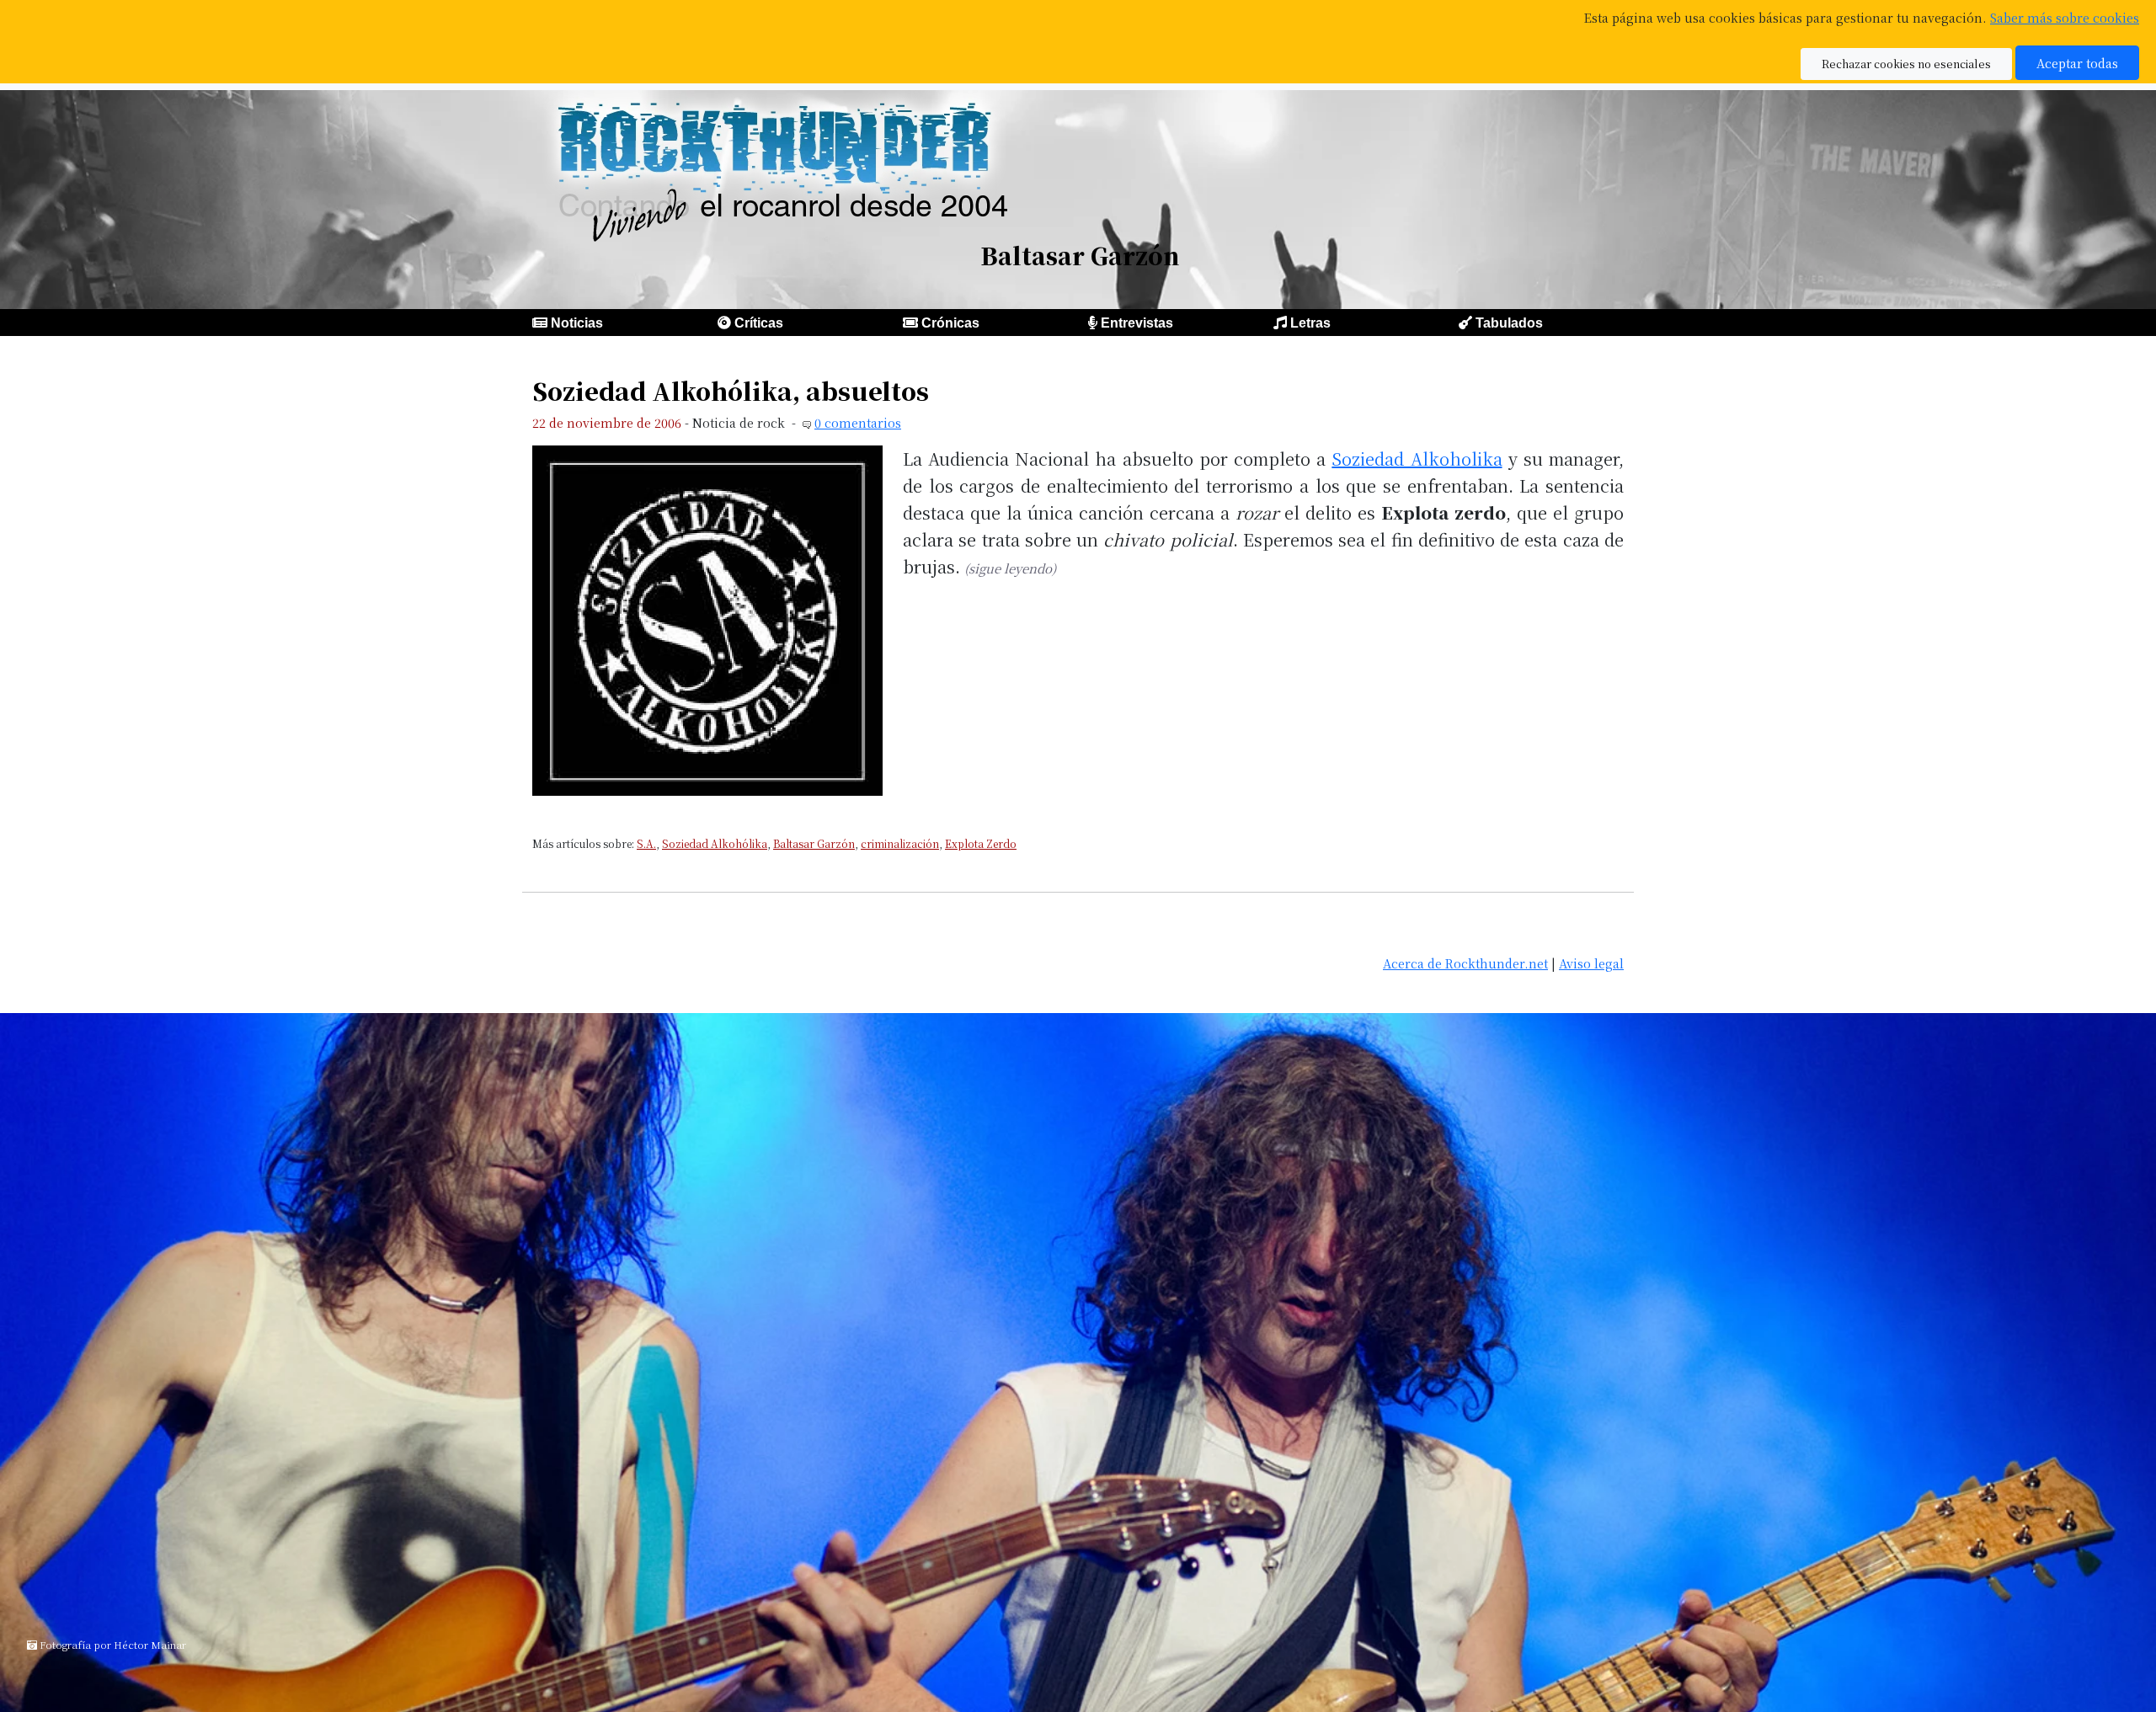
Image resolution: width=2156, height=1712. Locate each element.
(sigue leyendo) (1010, 568)
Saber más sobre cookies (2065, 17)
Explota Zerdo (981, 843)
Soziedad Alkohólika (715, 843)
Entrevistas (1137, 323)
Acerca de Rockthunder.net (1465, 963)
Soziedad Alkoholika (1417, 459)
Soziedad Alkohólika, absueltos (731, 390)
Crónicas (950, 323)
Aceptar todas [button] (2077, 63)
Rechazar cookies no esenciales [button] (1906, 64)
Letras (1310, 323)
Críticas (759, 323)
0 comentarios (858, 422)
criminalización (900, 843)
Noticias (577, 323)
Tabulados (1509, 323)
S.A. (646, 843)
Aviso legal (1591, 963)
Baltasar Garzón (814, 843)
